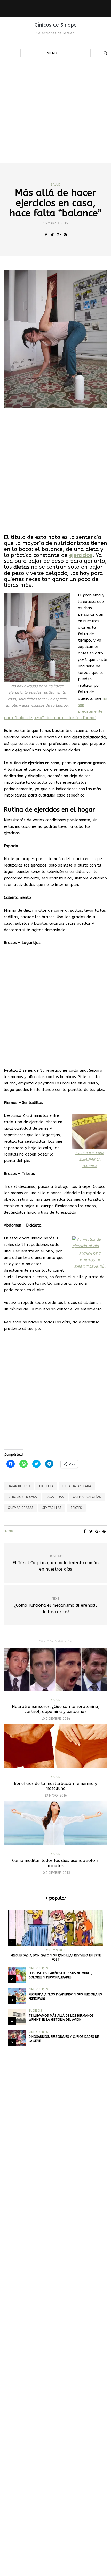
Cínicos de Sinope (56, 25)
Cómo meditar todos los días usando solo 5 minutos (55, 1863)
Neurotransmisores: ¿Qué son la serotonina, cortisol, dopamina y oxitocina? (56, 1709)
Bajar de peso (19, 1486)
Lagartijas (55, 1497)
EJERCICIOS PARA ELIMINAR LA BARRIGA (90, 1160)
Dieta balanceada (77, 1486)
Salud (56, 185)
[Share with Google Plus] (59, 235)
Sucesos (35, 2011)
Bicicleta (46, 1486)
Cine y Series (56, 1950)
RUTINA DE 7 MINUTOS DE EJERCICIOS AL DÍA (90, 1260)
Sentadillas (52, 1508)
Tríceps (76, 1508)
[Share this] (46, 235)
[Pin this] (65, 235)
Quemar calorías (87, 1497)
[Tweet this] (52, 235)
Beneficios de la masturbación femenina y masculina (55, 1786)
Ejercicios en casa (22, 1497)
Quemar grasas (21, 1508)
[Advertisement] (55, 105)
